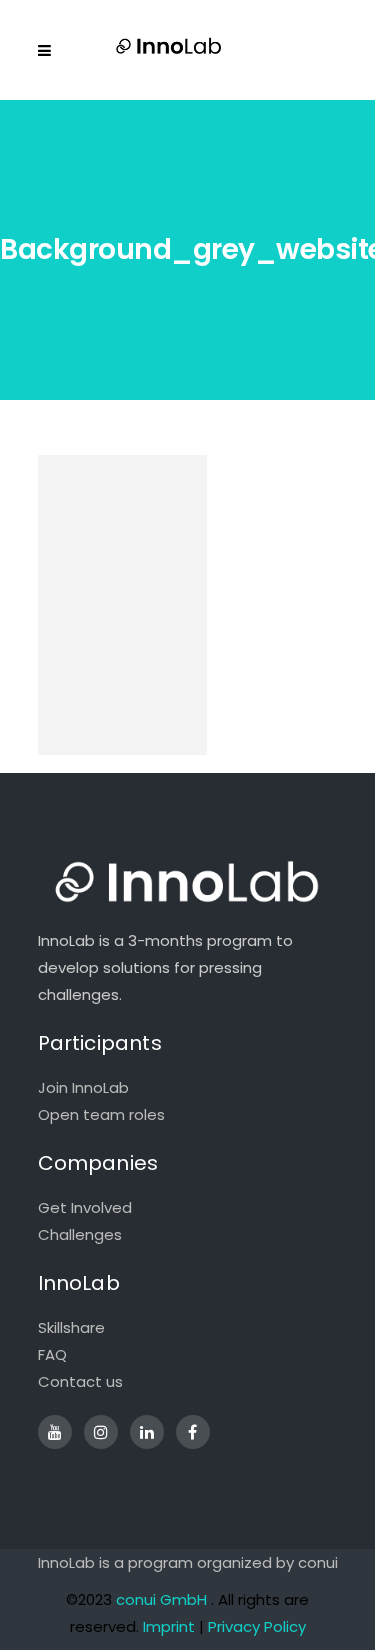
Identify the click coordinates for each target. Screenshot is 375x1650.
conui (318, 1562)
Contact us (80, 1381)
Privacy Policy (257, 1626)
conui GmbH (161, 1599)
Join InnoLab (83, 1087)
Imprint (169, 1626)
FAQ (52, 1354)
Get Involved (85, 1207)
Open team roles (101, 1114)
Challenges (80, 1234)
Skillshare (71, 1327)
